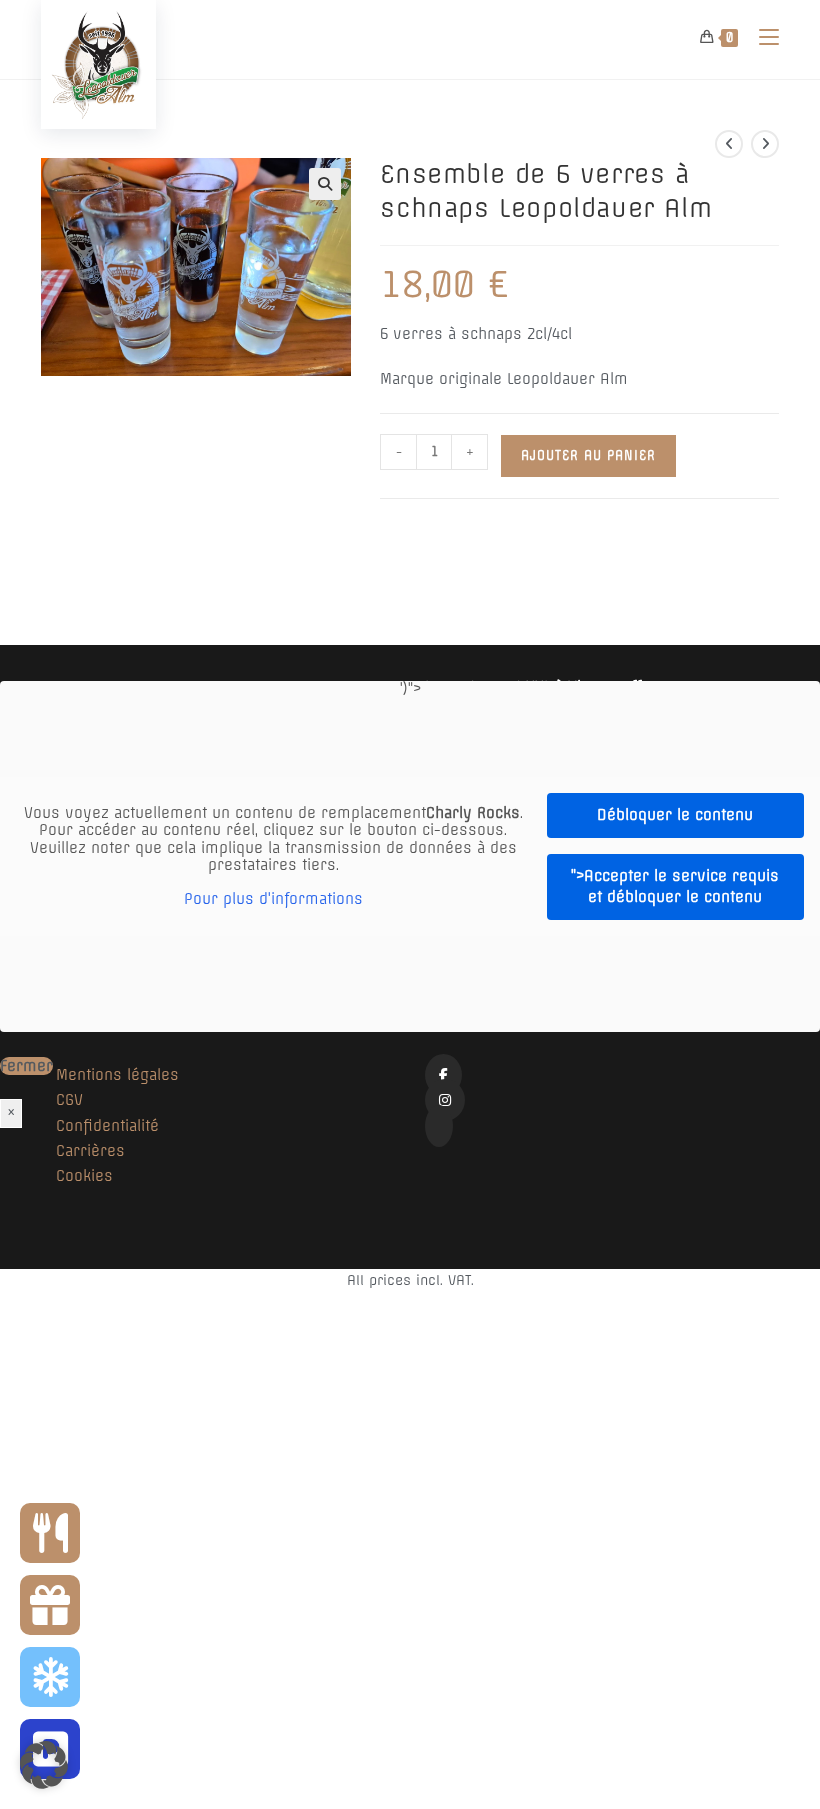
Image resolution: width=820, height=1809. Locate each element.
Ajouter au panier (588, 455)
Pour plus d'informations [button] (273, 899)
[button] (325, 184)
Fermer (26, 1066)
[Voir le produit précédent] (729, 144)
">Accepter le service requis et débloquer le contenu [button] (675, 886)
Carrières (90, 1151)
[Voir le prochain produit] (765, 144)
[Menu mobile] (761, 37)
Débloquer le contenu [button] (675, 815)
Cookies (84, 1176)
